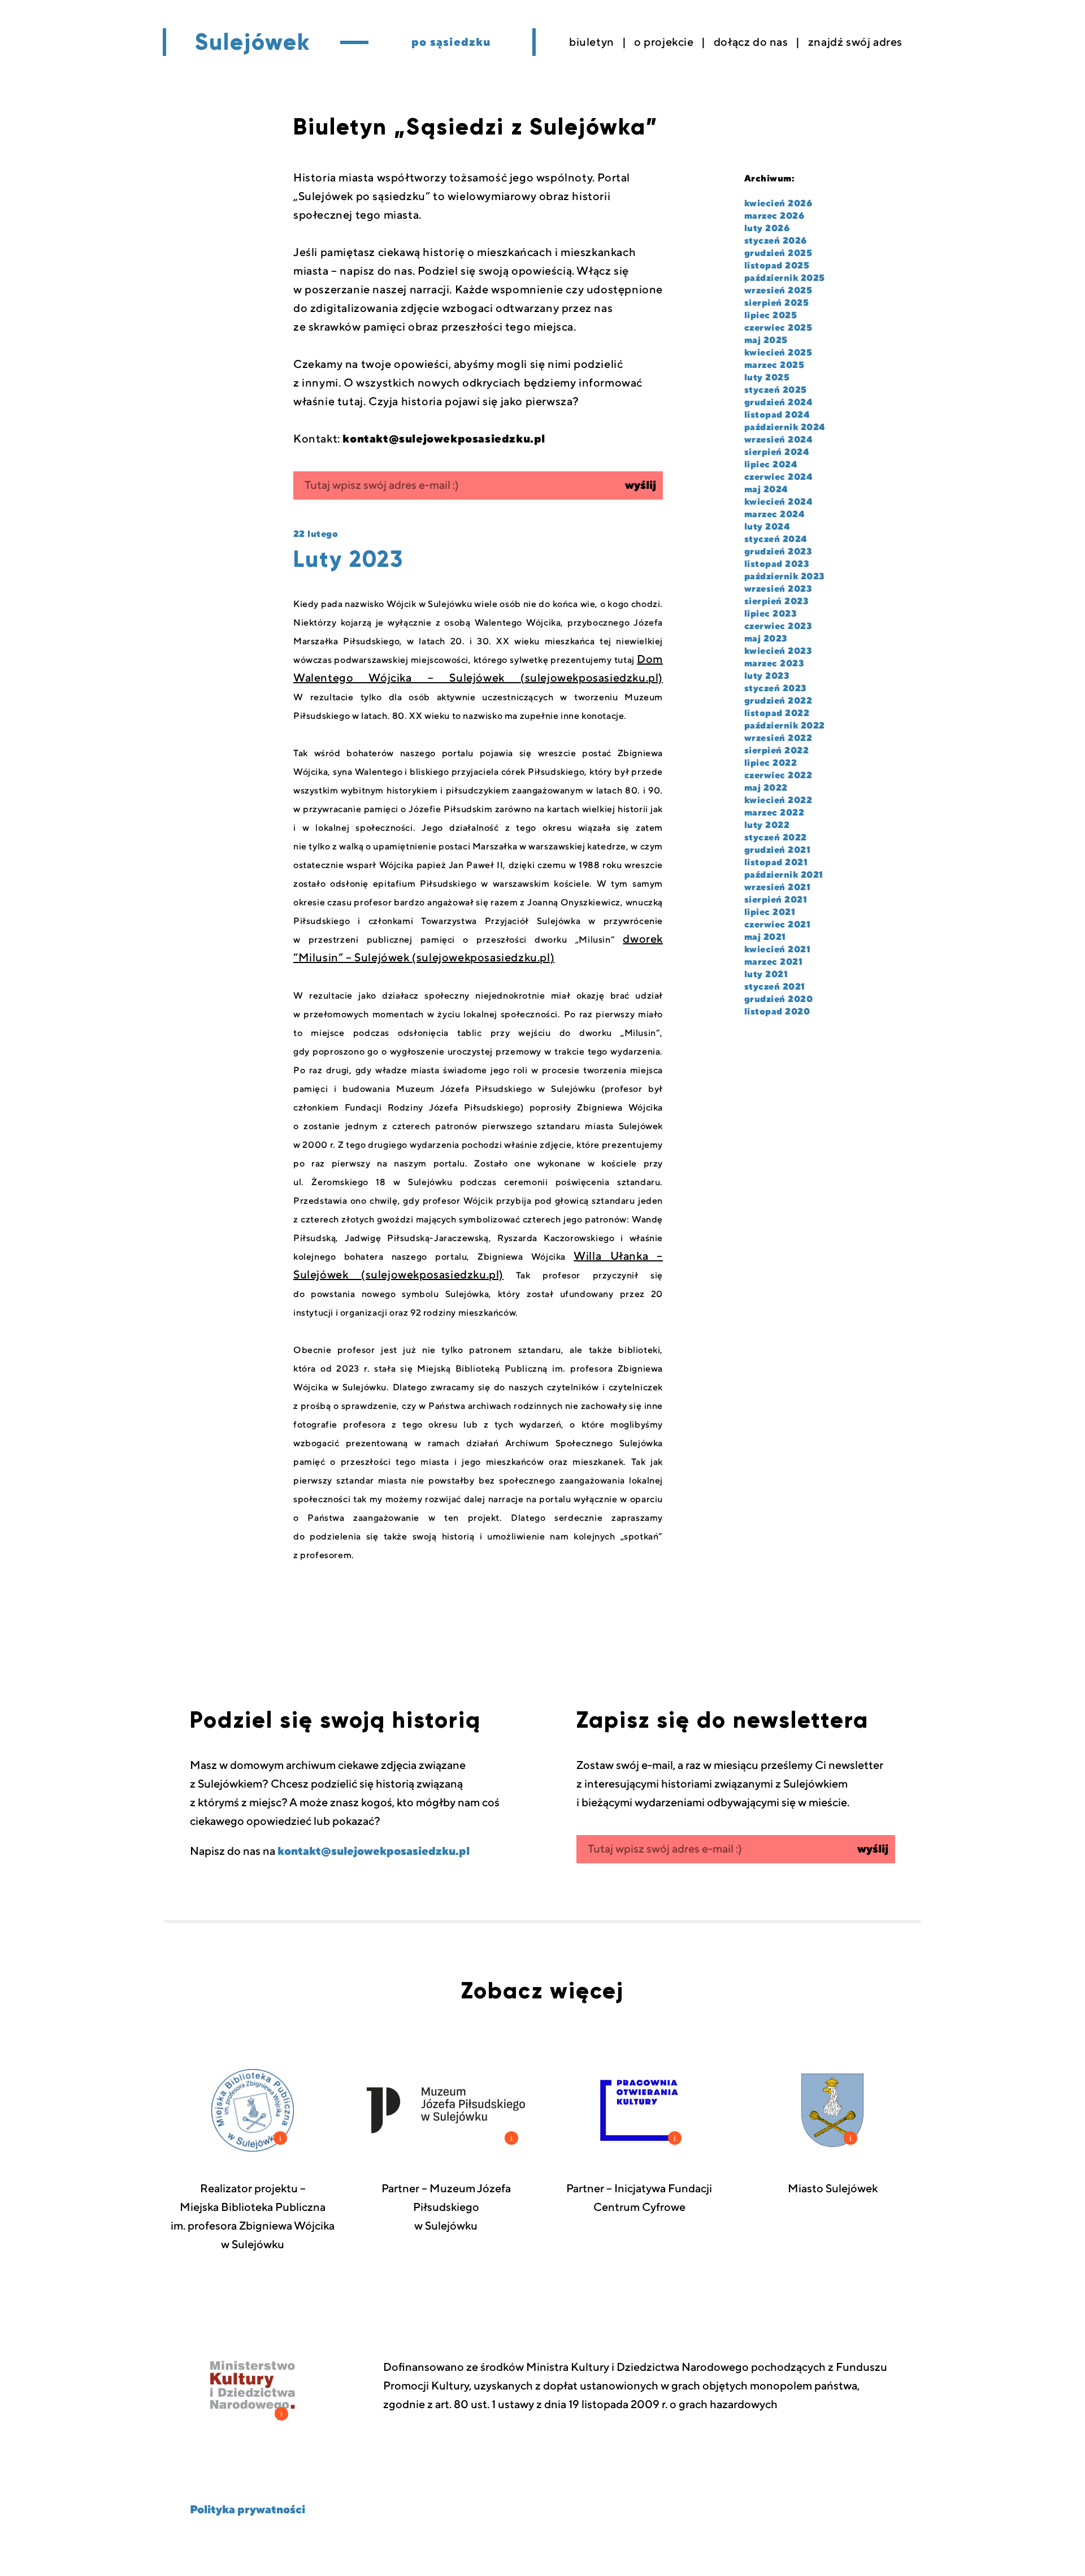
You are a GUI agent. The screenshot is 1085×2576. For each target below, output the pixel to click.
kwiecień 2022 (778, 800)
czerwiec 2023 (778, 626)
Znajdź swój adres (855, 42)
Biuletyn (592, 42)
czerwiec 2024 (778, 477)
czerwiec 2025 (778, 328)
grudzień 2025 (778, 253)
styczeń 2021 (775, 987)
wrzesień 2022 (778, 738)
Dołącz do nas (751, 42)
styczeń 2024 (776, 539)
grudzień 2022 (778, 701)
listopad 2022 (777, 713)
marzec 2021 (773, 962)
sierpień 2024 (776, 452)
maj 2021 (765, 937)
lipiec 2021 (770, 912)
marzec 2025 (774, 365)
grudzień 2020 (778, 999)
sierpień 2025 (776, 303)
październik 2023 (785, 576)
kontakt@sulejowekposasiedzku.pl (374, 1851)
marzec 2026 (774, 216)
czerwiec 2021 (777, 925)
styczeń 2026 (776, 241)
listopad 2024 (777, 415)
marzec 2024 (774, 514)
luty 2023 (767, 676)
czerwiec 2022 (778, 775)
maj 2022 (766, 788)
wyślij (641, 485)
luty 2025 (767, 378)
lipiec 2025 (771, 315)
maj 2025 (766, 340)
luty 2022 (767, 825)
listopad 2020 (777, 1012)
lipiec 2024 (771, 465)
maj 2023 (766, 639)
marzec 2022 (774, 813)
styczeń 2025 (776, 390)
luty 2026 (767, 228)
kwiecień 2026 (778, 203)
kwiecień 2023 (778, 651)
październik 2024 (785, 427)
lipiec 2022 (771, 763)
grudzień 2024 (778, 402)
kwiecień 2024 (778, 502)
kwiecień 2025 (778, 353)
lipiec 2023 (771, 614)
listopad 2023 (777, 564)
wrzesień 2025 (778, 290)
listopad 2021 (776, 862)
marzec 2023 (774, 663)
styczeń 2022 (776, 838)
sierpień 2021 (776, 900)
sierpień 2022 (776, 751)
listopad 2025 (777, 266)
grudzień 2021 (777, 850)
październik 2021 (784, 875)
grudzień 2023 (778, 552)
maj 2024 (766, 489)
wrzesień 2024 (778, 440)
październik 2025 (785, 278)
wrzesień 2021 (777, 887)
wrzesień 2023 (778, 589)
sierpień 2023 (776, 601)
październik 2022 (785, 726)
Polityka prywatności (248, 2510)
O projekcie (664, 42)
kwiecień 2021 (777, 949)
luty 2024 (767, 527)
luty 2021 (766, 974)
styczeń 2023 (776, 688)
